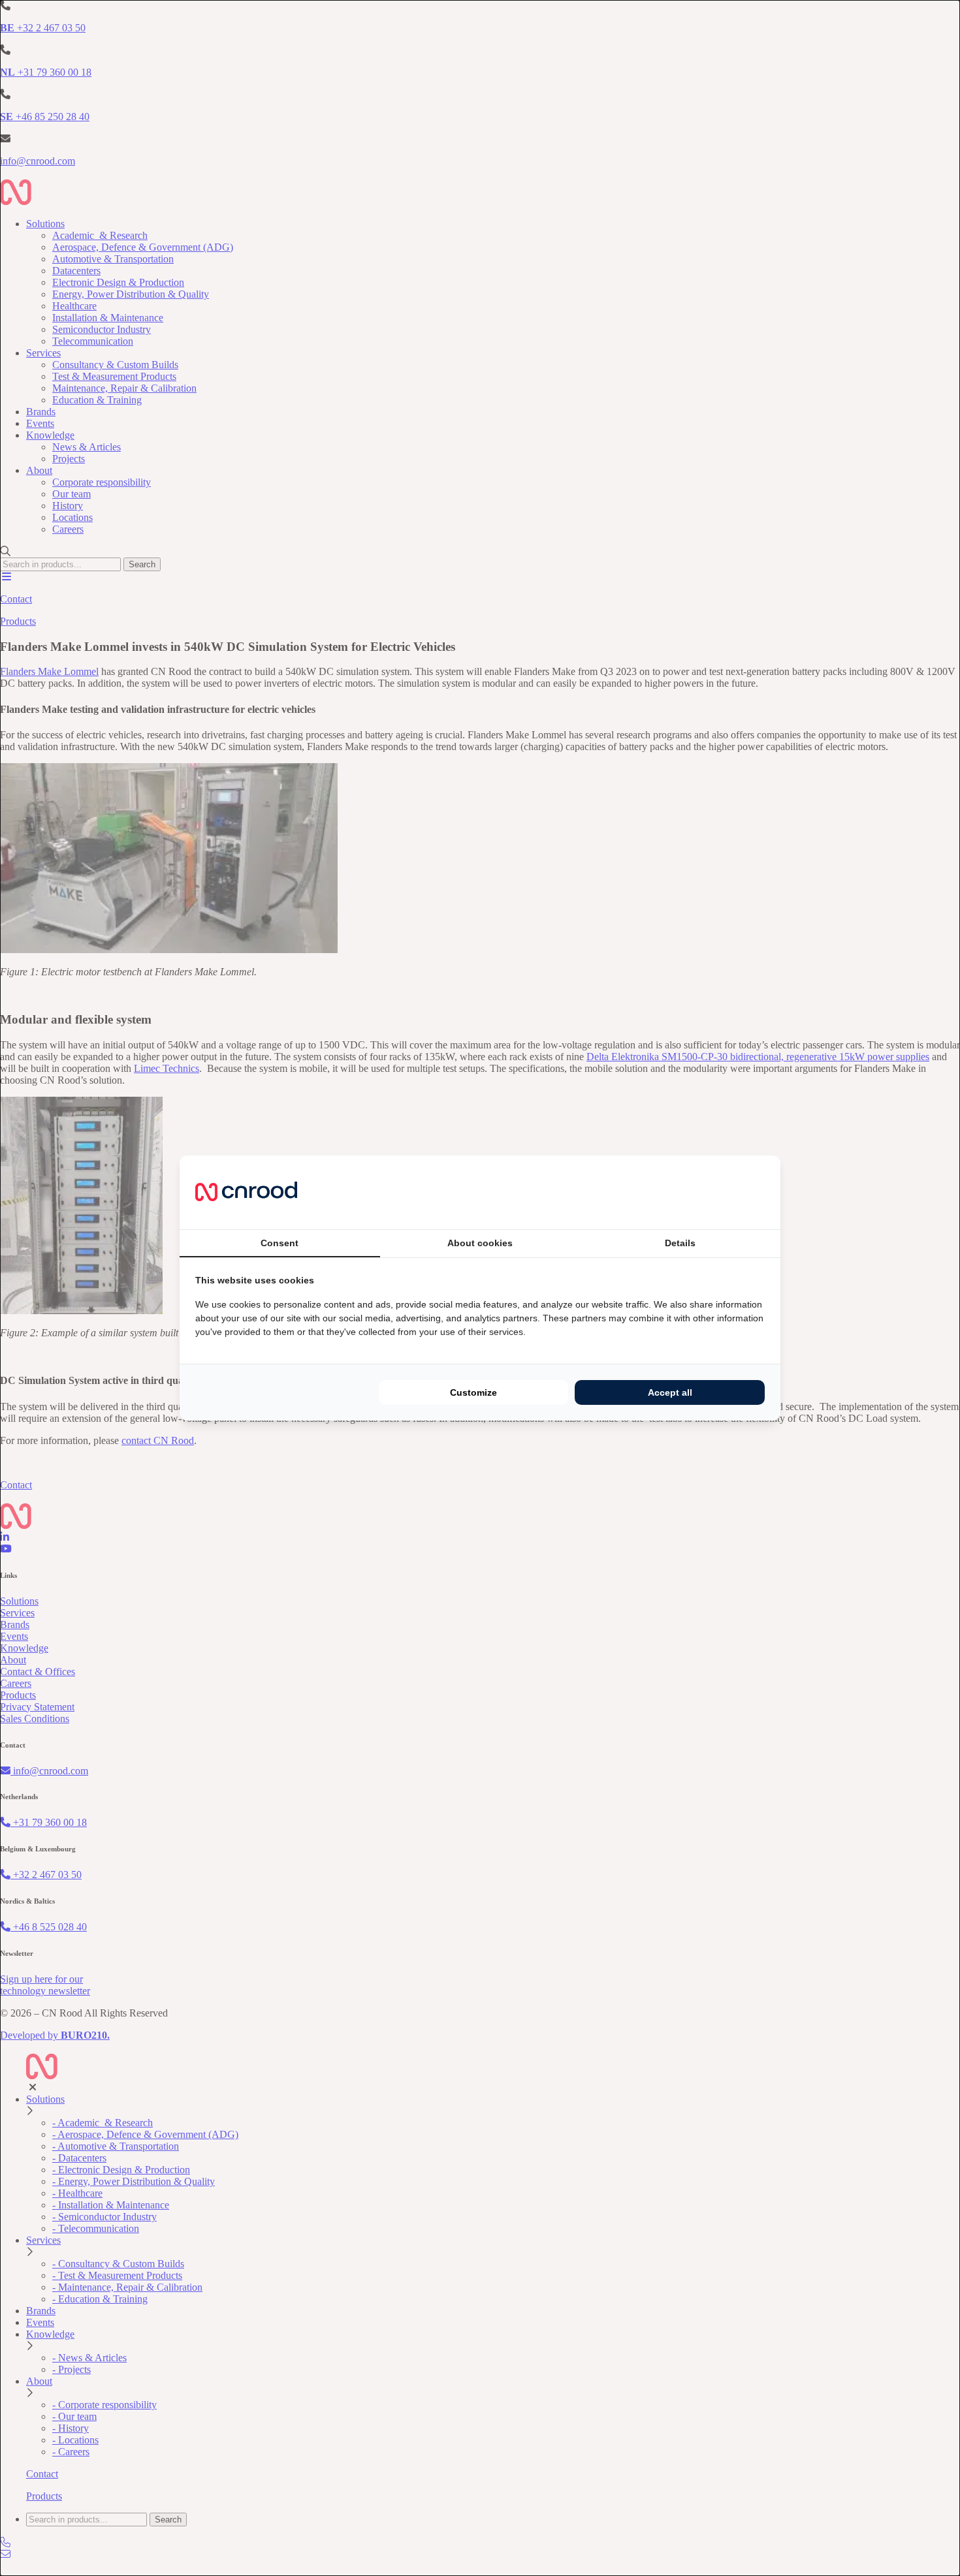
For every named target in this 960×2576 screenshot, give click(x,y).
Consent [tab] (280, 1243)
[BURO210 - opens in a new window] (716, 1192)
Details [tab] (680, 1243)
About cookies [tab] (480, 1243)
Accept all (670, 1392)
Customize (473, 1392)
